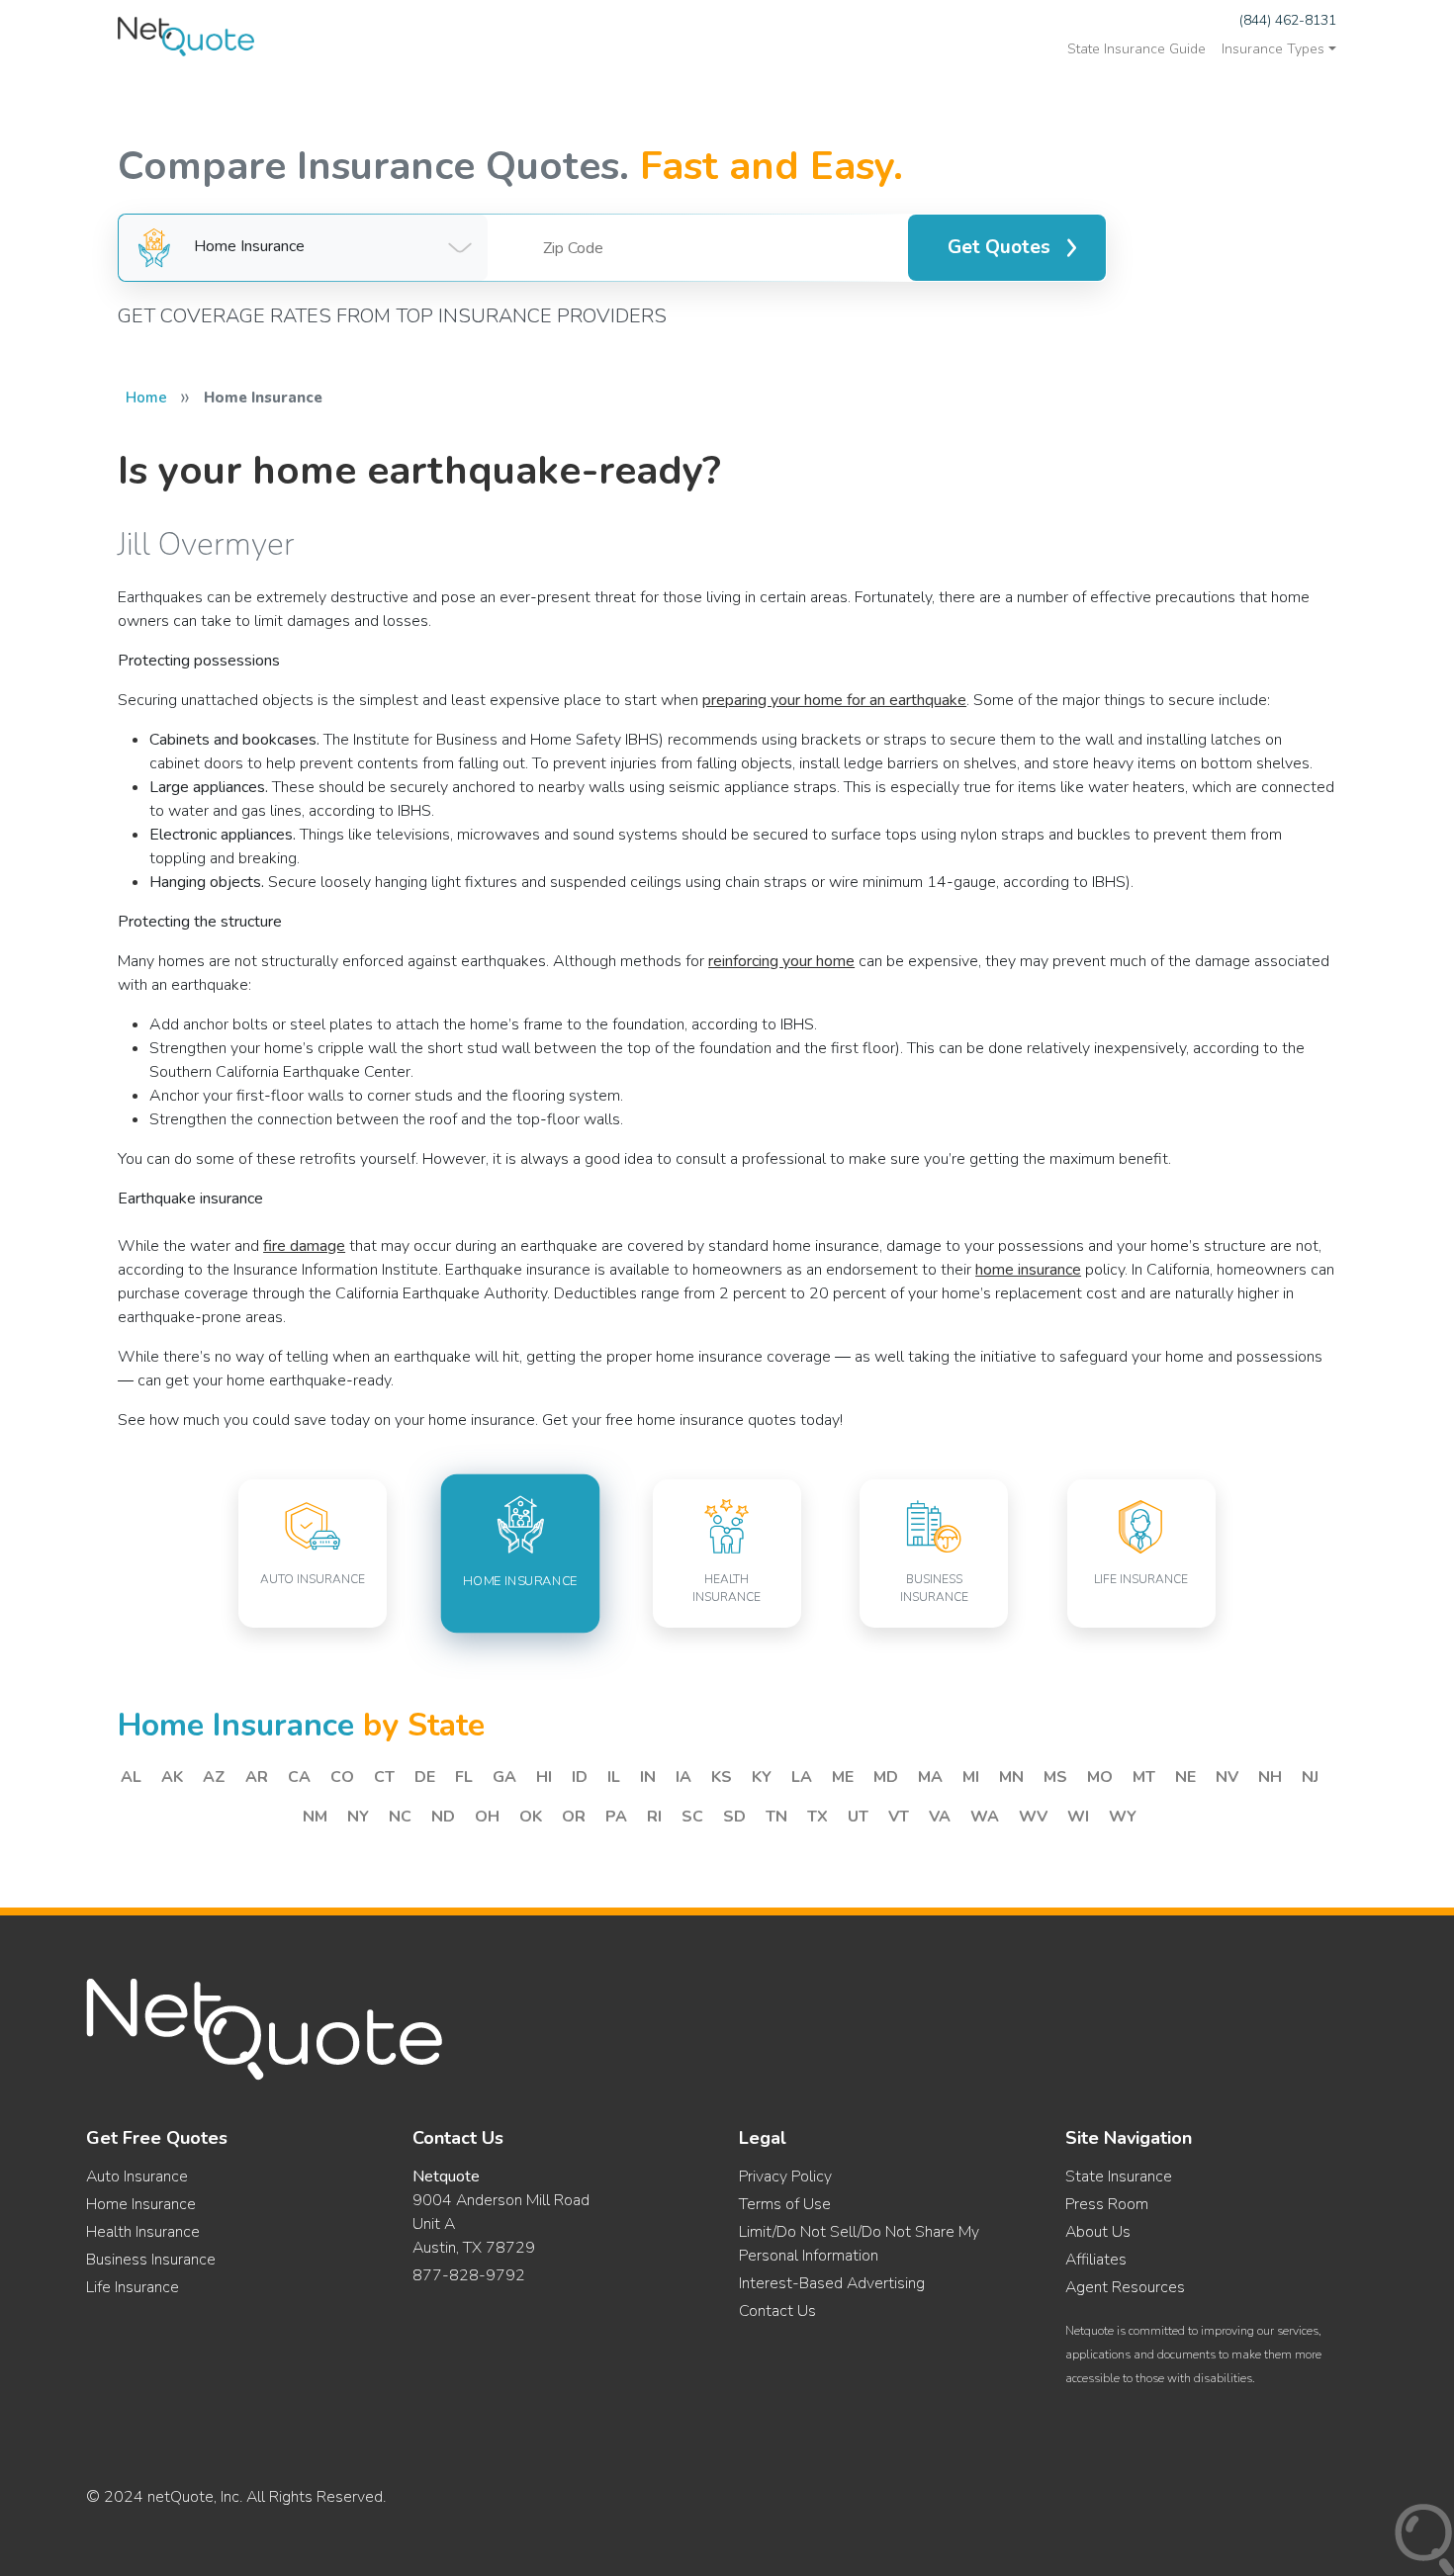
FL (464, 1777)
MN (1011, 1777)
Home (146, 398)
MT (1144, 1777)
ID (580, 1777)
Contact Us (777, 2311)
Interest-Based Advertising (832, 2283)
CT (384, 1777)
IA (683, 1777)
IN (648, 1777)
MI (971, 1777)
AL (131, 1777)
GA (504, 1777)
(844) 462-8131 (1288, 20)
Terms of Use (785, 2204)
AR (257, 1777)
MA (930, 1777)
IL (614, 1777)
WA (985, 1817)
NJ (1310, 1777)
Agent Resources (1125, 2287)
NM (315, 1817)
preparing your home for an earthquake (834, 700)
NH (1270, 1777)
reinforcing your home (781, 961)
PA (616, 1817)
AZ (214, 1777)
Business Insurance (151, 2260)
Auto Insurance (137, 2176)
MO (1100, 1777)
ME (843, 1777)
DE (425, 1777)
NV (1227, 1777)
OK (531, 1817)
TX (818, 1817)
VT (899, 1817)
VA (940, 1817)
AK (172, 1777)
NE (1185, 1777)
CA (299, 1777)
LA (802, 1777)
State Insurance (1119, 2176)
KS (722, 1777)
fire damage (304, 1246)
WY (1123, 1817)
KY (762, 1777)
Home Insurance (141, 2204)
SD (734, 1817)
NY (358, 1817)
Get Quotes (999, 247)
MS (1055, 1777)
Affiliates (1096, 2260)
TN (776, 1817)
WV (1033, 1817)
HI (544, 1777)
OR (574, 1817)
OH (487, 1817)
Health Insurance (143, 2232)
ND (443, 1817)
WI (1078, 1817)
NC (400, 1817)
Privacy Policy (785, 2176)
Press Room (1107, 2204)
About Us (1098, 2232)
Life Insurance (133, 2287)
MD (886, 1777)
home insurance (1028, 1270)
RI (654, 1817)
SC (692, 1817)
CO (342, 1777)
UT (858, 1817)
